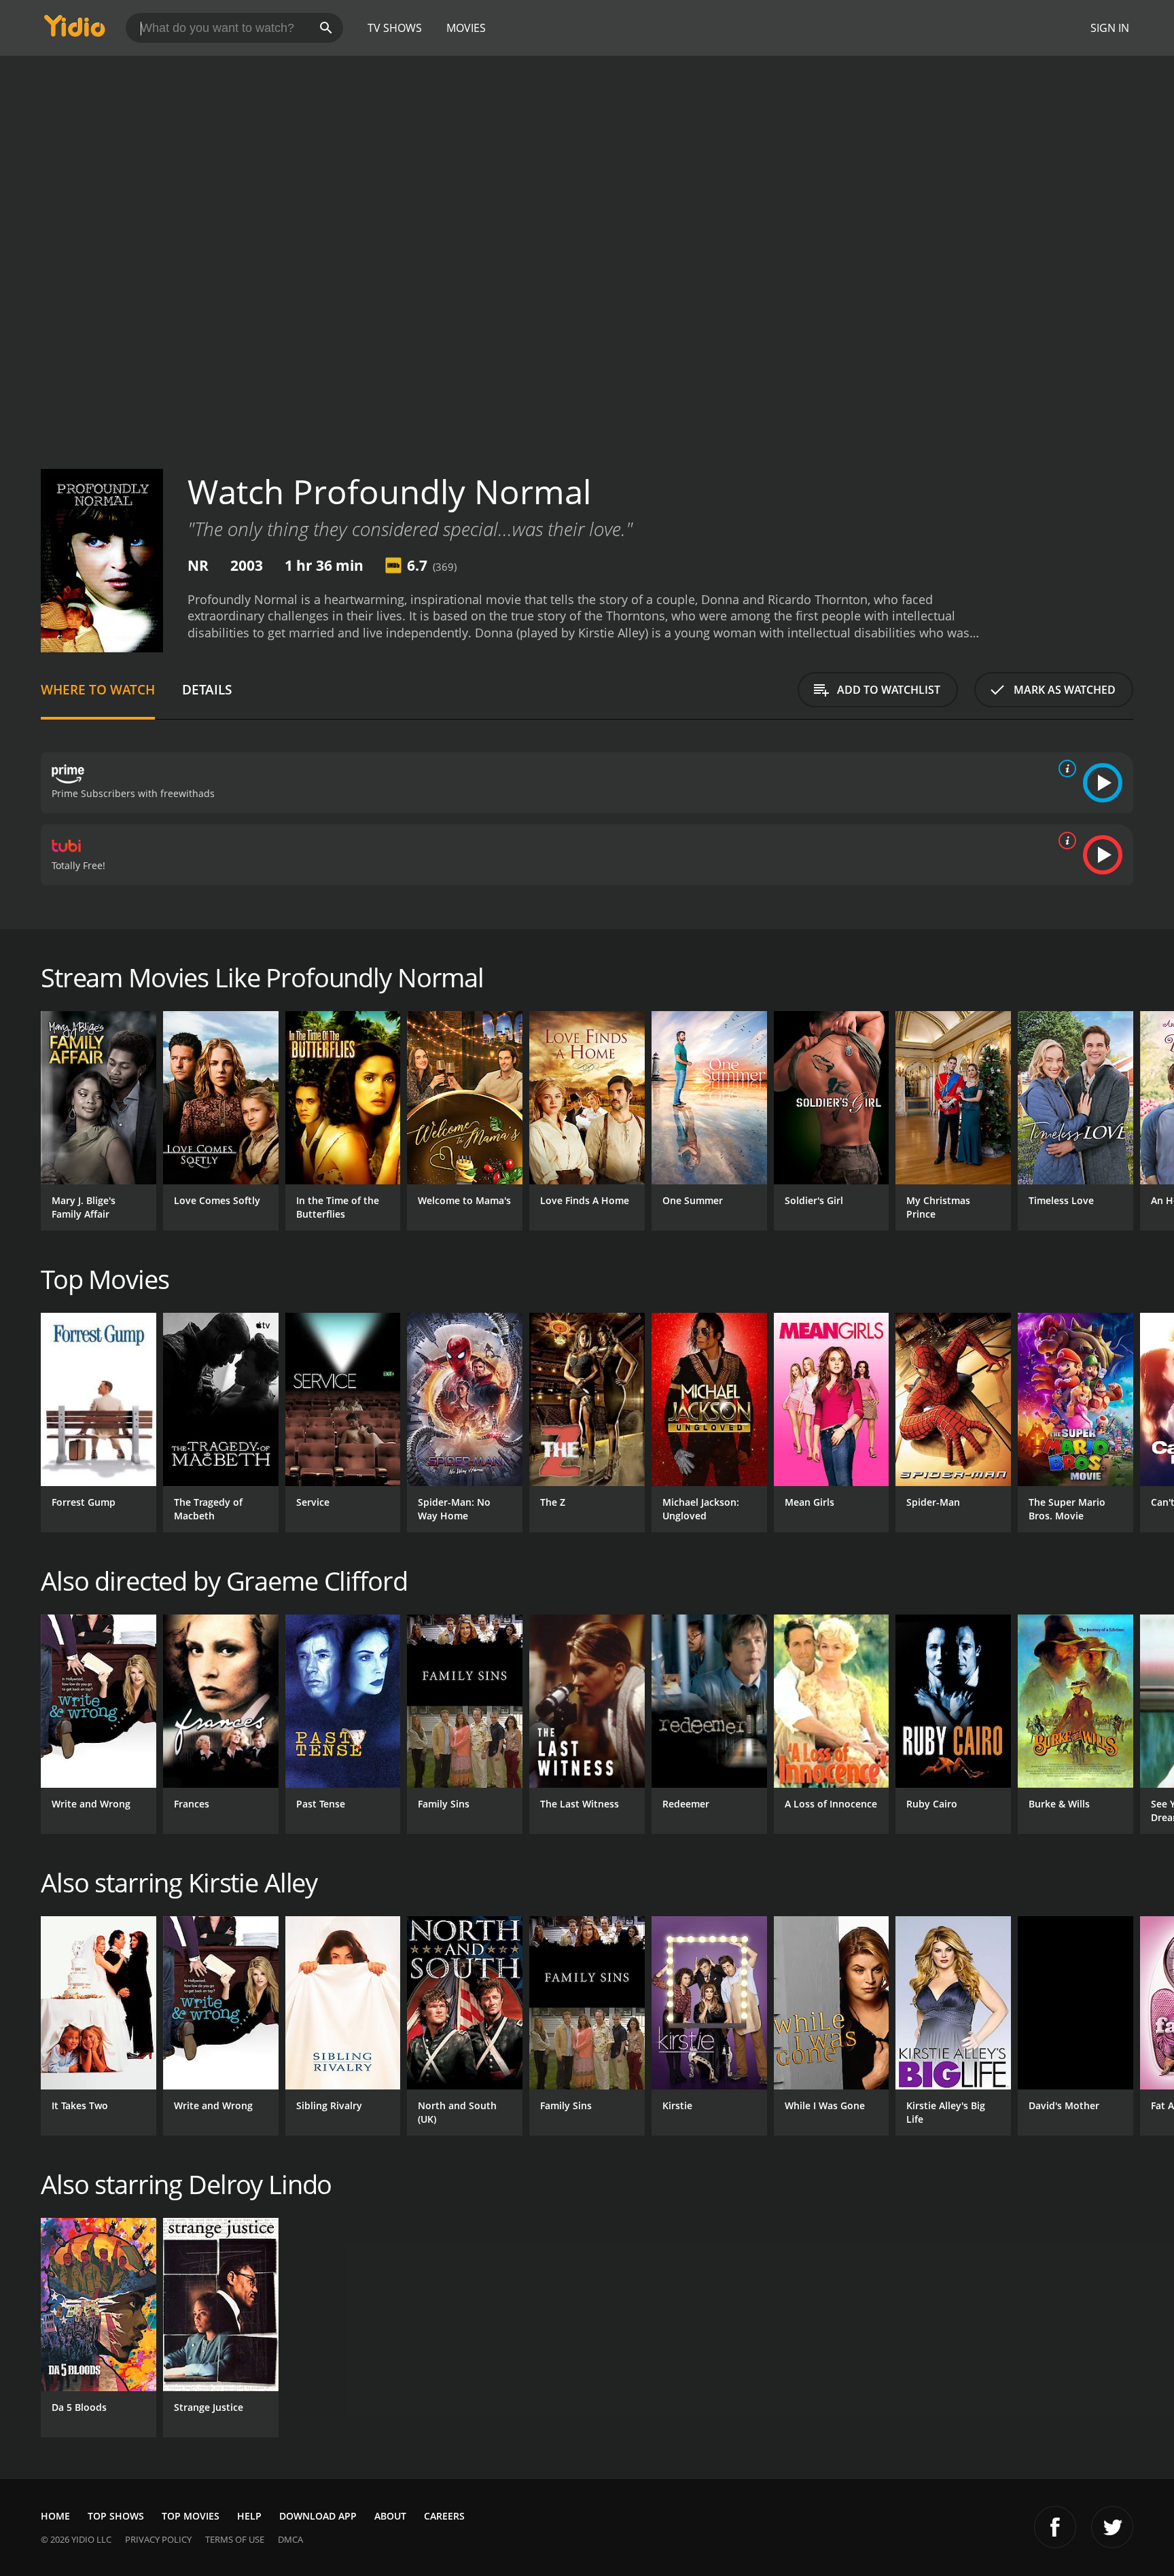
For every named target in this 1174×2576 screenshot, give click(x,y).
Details (207, 689)
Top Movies (191, 2516)
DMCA (290, 2539)
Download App (318, 2516)
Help (249, 2516)
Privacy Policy (158, 2539)
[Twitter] (1112, 2527)
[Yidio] (75, 30)
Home (55, 2516)
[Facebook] (1055, 2527)
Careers (444, 2516)
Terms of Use (235, 2539)
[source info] (1065, 769)
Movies (466, 28)
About (390, 2516)
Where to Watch (98, 689)
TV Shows (395, 28)
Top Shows (116, 2516)
